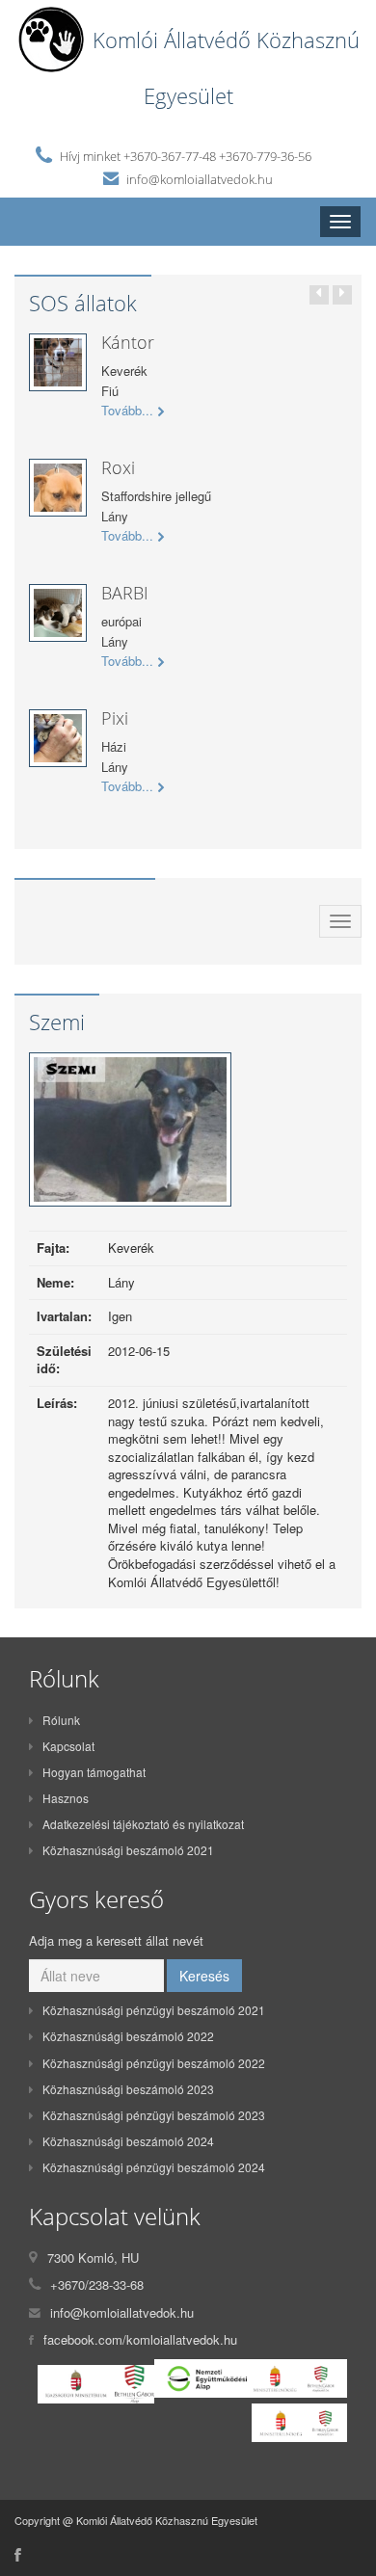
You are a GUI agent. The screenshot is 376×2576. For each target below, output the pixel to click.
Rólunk (61, 1720)
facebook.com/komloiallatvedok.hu (140, 2339)
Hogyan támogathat (94, 1772)
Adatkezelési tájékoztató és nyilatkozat (143, 1824)
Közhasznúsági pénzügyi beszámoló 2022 (154, 2063)
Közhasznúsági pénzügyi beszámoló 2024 (154, 2167)
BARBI (125, 593)
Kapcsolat (68, 1746)
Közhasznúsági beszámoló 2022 (128, 2036)
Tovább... (127, 411)
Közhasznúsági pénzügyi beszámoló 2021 (154, 2010)
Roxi (118, 467)
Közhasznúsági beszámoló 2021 (128, 1850)
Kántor (128, 342)
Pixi (115, 718)
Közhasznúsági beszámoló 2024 (128, 2141)
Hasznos (66, 1798)
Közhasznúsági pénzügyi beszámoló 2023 (154, 2115)
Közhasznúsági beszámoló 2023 (128, 2089)
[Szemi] (130, 1135)
